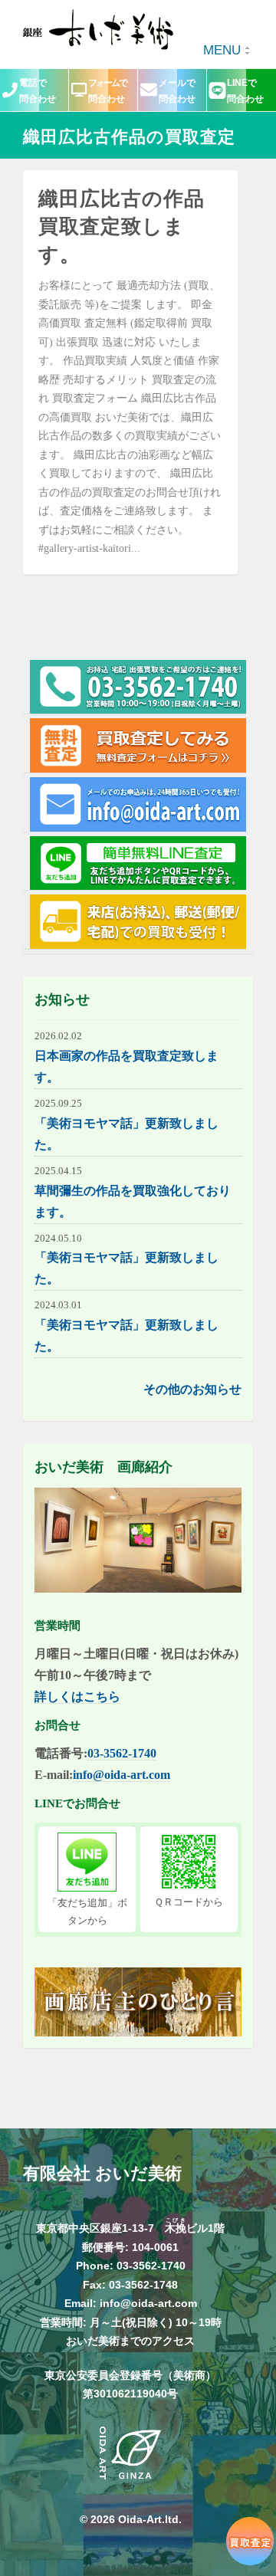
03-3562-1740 (122, 1753)
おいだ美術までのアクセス (130, 2341)
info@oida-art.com (122, 1775)
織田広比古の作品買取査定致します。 (122, 227)
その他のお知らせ (192, 1389)
